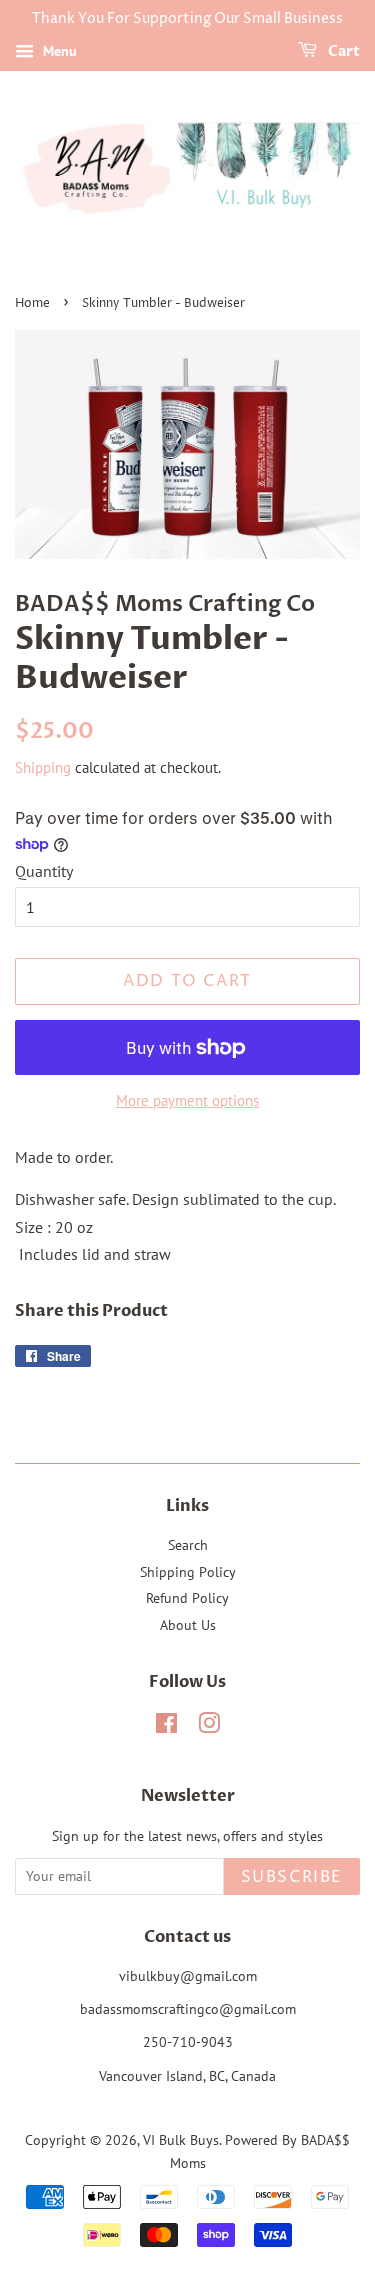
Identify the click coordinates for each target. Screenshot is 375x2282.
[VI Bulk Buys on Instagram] (209, 1727)
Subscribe (292, 1877)
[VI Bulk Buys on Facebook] (166, 1727)
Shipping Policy (188, 1572)
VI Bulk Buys (181, 2140)
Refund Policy (187, 1598)
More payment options (187, 1100)
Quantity (44, 871)
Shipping (43, 767)
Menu (58, 51)
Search (188, 1545)
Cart (342, 51)
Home (32, 303)
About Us (188, 1625)
